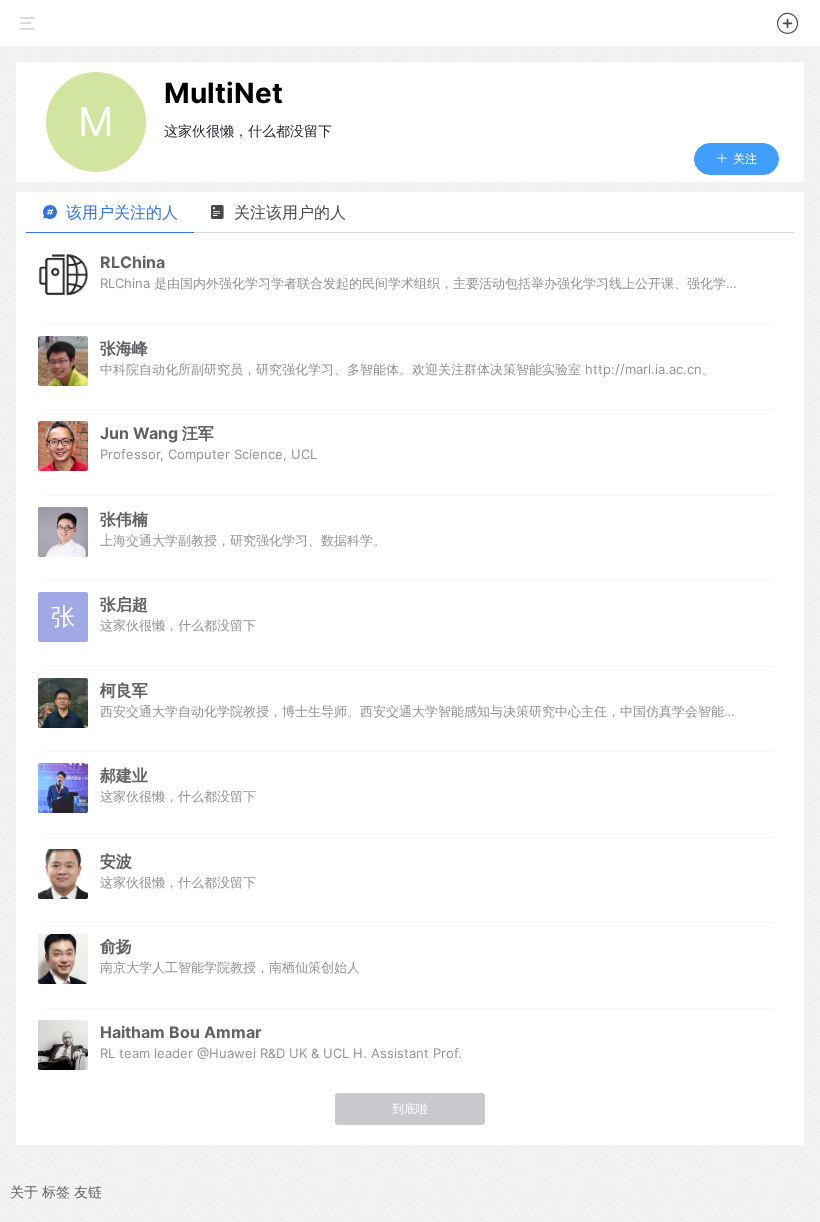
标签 (56, 1191)
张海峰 (124, 348)
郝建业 (124, 775)
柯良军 (124, 690)
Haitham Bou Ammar (181, 1032)
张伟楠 (124, 519)
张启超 (124, 604)
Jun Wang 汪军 (157, 433)
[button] (788, 26)
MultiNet (223, 93)
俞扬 (116, 946)
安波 (116, 861)
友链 (88, 1191)
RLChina (132, 262)
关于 (24, 1191)
